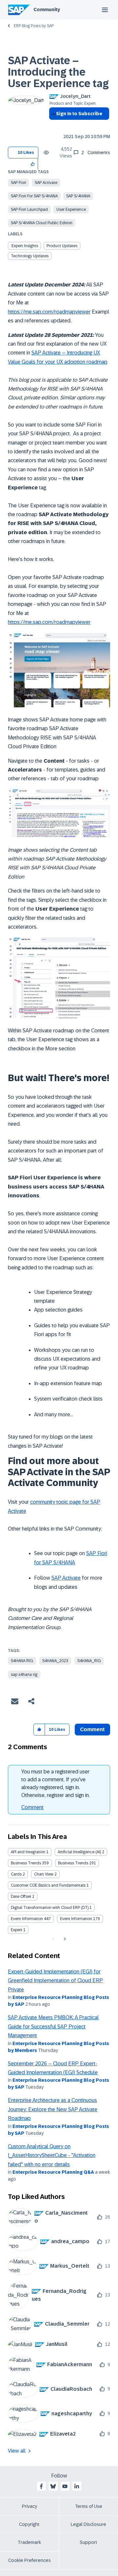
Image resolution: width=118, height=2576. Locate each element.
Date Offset (21, 1896)
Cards (16, 1874)
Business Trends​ (73, 1863)
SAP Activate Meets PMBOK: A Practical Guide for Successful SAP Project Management (53, 2026)
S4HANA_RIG (89, 1661)
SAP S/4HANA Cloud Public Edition (42, 223)
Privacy (29, 2506)
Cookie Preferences (29, 2560)
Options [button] (53, 125)
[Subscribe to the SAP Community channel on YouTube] (65, 2486)
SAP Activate (46, 183)
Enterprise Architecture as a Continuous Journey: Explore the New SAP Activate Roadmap (53, 2109)
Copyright (29, 2524)
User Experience (71, 209)
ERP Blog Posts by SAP (34, 26)
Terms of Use (89, 2506)
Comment (32, 1807)
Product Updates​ (62, 246)
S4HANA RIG (22, 1661)
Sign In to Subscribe (79, 114)
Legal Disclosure (88, 2524)
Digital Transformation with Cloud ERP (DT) (50, 1908)
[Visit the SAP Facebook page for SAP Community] (41, 2486)
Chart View (44, 1874)
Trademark (29, 2542)
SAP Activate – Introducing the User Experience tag (58, 72)
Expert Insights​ (25, 246)
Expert (17, 1930)
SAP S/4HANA (78, 196)
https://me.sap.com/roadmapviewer (49, 312)
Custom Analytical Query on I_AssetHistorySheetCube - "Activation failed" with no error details (52, 2155)
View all (17, 2451)
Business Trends (26, 1863)
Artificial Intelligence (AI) (79, 1852)
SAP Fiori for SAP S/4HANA (34, 196)
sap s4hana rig (24, 1675)
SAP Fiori (19, 183)
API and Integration (28, 1852)
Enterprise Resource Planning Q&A (53, 2172)
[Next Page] (64, 1939)
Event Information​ (76, 1919)
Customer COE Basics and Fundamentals (48, 1885)
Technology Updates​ (30, 256)
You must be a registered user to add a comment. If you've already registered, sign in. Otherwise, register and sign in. (56, 1783)
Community (47, 9)
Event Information (27, 1919)
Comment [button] (92, 1729)
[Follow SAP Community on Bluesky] (53, 2486)
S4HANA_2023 (55, 1661)
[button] (33, 164)
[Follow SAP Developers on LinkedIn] (77, 2486)
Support (88, 2542)
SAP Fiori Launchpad (29, 209)
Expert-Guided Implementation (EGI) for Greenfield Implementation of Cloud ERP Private (55, 1981)
